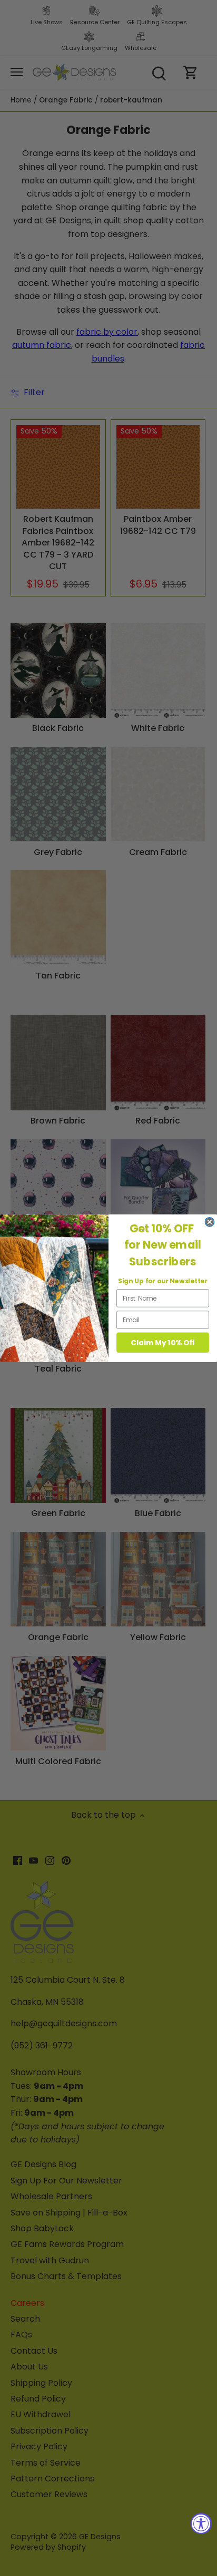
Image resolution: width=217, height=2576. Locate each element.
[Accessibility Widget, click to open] (201, 2523)
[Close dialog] (209, 1222)
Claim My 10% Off (163, 1342)
